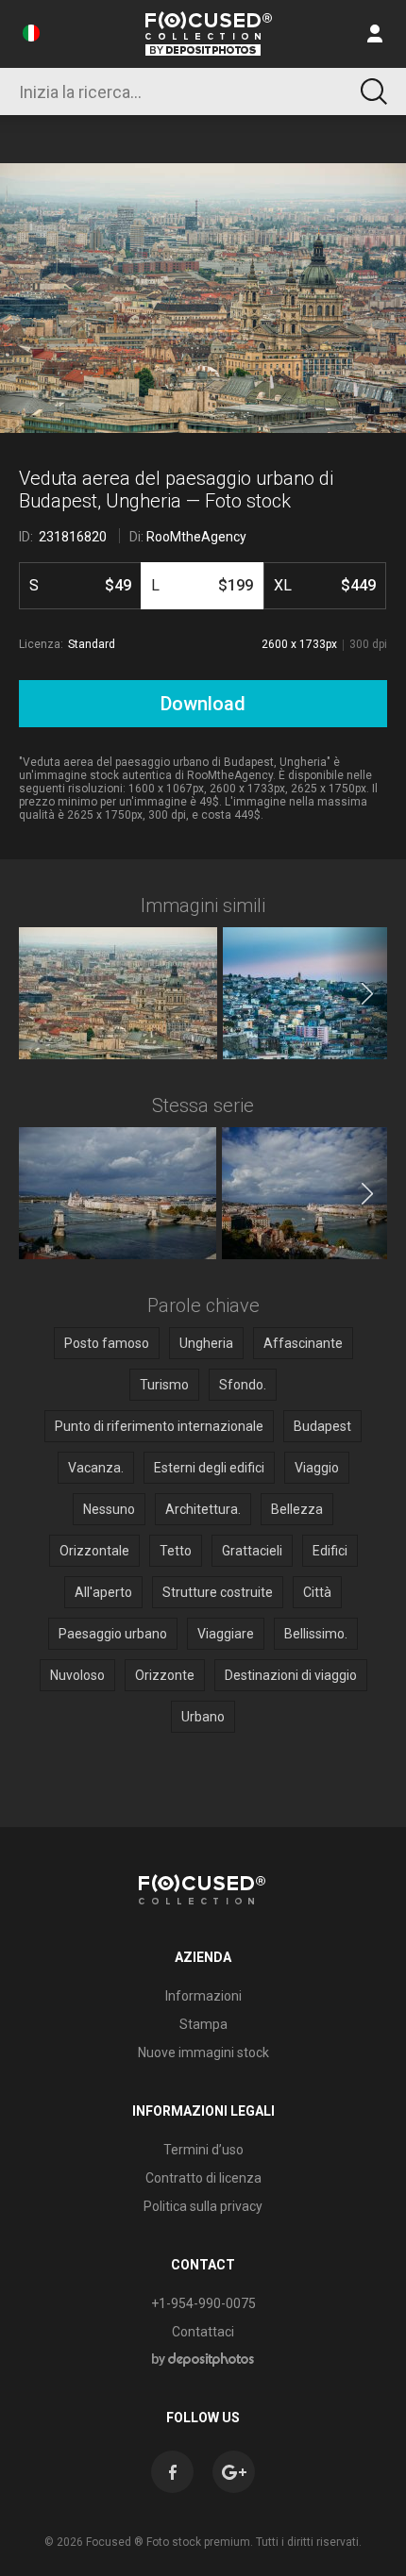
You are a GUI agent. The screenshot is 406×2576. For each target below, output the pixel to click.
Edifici (330, 1551)
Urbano (203, 1717)
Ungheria (206, 1343)
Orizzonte (165, 1675)
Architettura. (203, 1509)
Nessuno (109, 1509)
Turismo (164, 1385)
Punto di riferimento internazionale (159, 1426)
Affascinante (303, 1343)
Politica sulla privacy (203, 2206)
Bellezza (297, 1509)
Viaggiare (226, 1634)
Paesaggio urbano (113, 1634)
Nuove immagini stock (203, 2052)
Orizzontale (94, 1551)
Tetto (176, 1551)
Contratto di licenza (203, 2178)
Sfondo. (243, 1385)
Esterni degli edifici (209, 1468)
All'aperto (103, 1592)
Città (317, 1592)
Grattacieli (252, 1551)
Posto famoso (107, 1343)
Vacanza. (96, 1468)
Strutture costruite (218, 1592)
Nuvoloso (77, 1675)
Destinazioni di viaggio (291, 1675)
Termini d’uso (203, 2150)
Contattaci (203, 2332)
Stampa (203, 2024)
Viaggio (317, 1468)
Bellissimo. (316, 1634)
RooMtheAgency (196, 537)
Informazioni (203, 1996)
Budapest (322, 1426)
